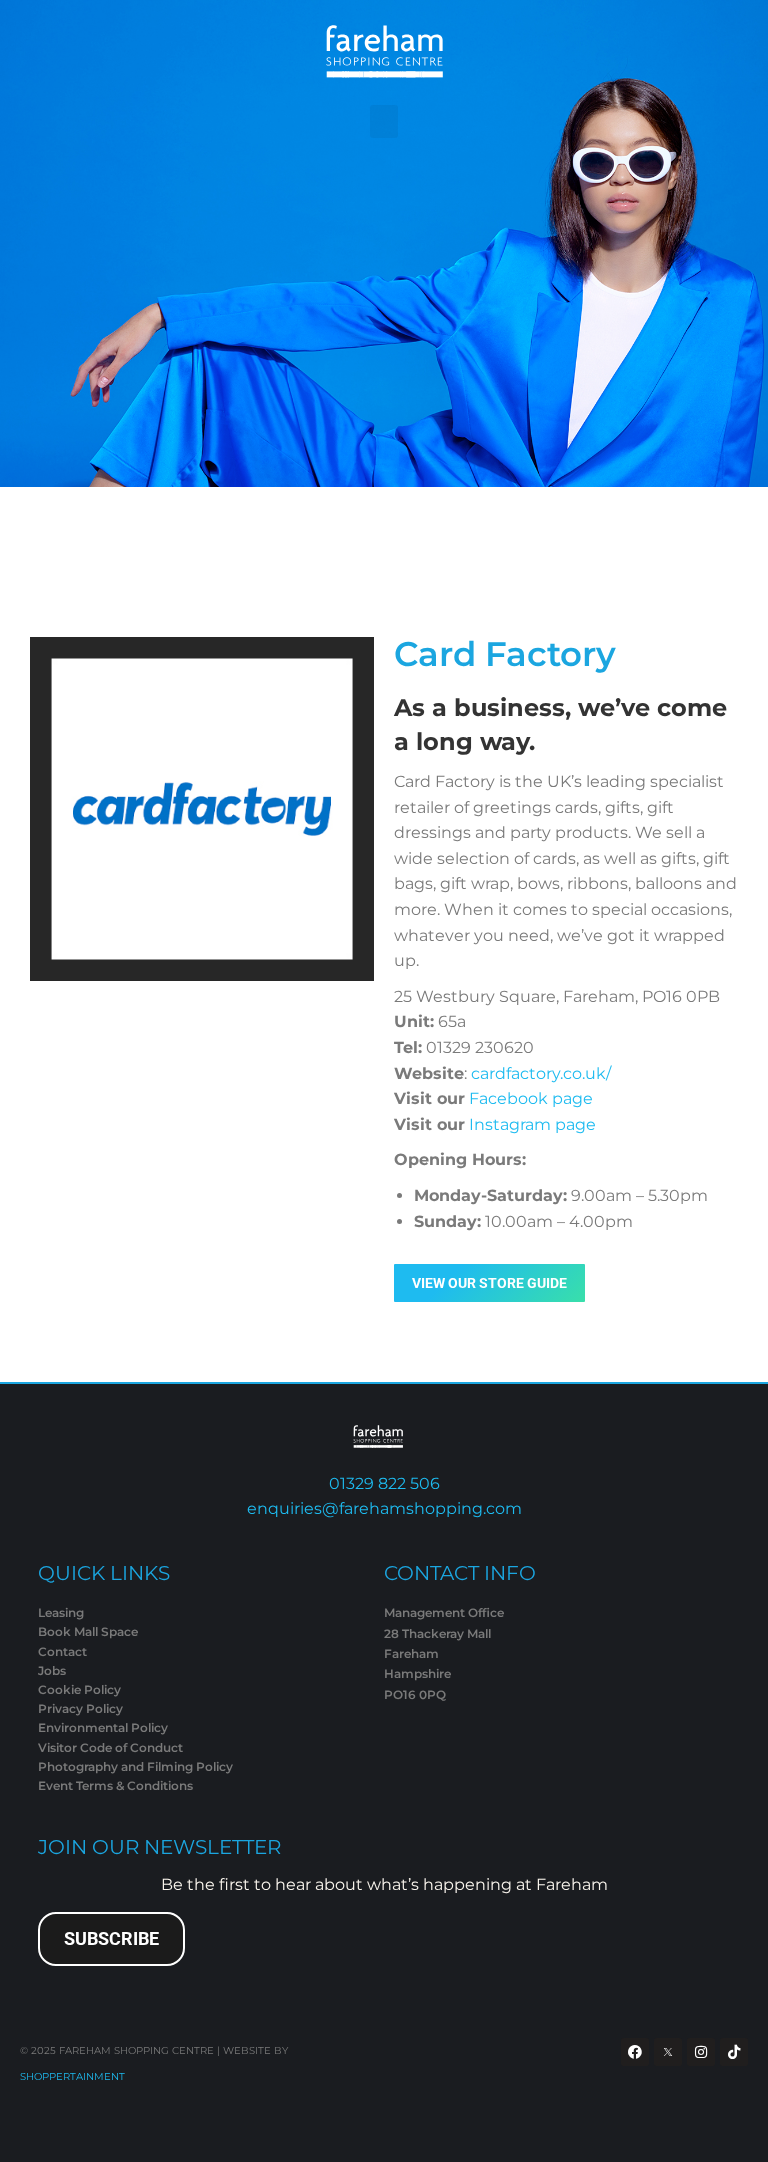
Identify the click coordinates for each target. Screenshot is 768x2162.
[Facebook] (635, 2052)
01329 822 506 (384, 1483)
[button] (384, 121)
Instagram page (532, 1124)
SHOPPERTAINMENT (72, 2076)
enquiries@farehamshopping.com (384, 1508)
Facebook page (531, 1098)
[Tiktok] (734, 2052)
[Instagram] (701, 2052)
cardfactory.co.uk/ (541, 1073)
